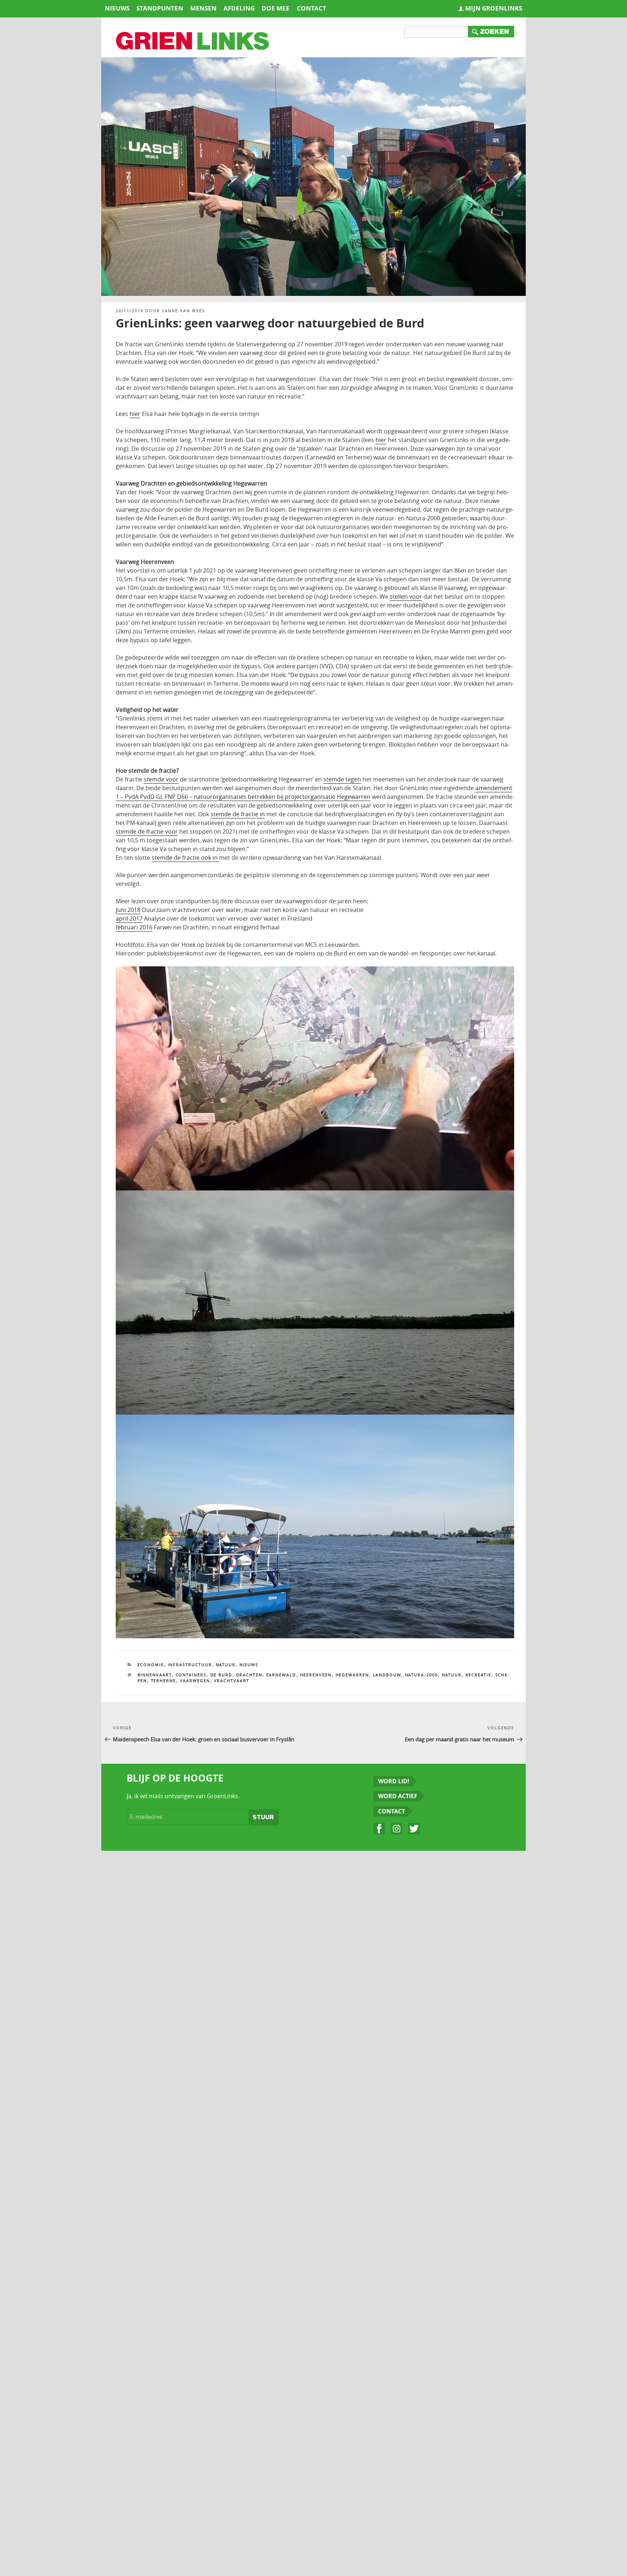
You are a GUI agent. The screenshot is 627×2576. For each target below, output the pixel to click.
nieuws (117, 8)
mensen (203, 8)
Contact (392, 1811)
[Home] (193, 42)
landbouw (387, 1675)
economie (151, 1665)
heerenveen (316, 1675)
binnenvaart (155, 1675)
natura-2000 (422, 1675)
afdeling (239, 8)
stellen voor (406, 596)
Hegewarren (353, 1675)
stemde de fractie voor (147, 831)
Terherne (164, 1681)
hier (135, 414)
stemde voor (161, 779)
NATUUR (226, 1665)
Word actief (398, 1796)
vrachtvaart (232, 1681)
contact (312, 8)
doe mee (276, 8)
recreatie (479, 1675)
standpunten (160, 8)
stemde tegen (342, 779)
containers (191, 1675)
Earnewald (281, 1675)
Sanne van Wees (183, 311)
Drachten (249, 1675)
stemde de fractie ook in (185, 858)
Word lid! (394, 1781)
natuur (452, 1675)
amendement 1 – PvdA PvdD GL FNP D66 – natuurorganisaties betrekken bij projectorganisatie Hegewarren (314, 792)
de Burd (222, 1675)
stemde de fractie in (238, 814)
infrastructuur (190, 1665)
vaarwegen (195, 1681)
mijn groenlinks (494, 8)
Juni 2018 (128, 910)
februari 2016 (134, 927)
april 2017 (129, 918)
